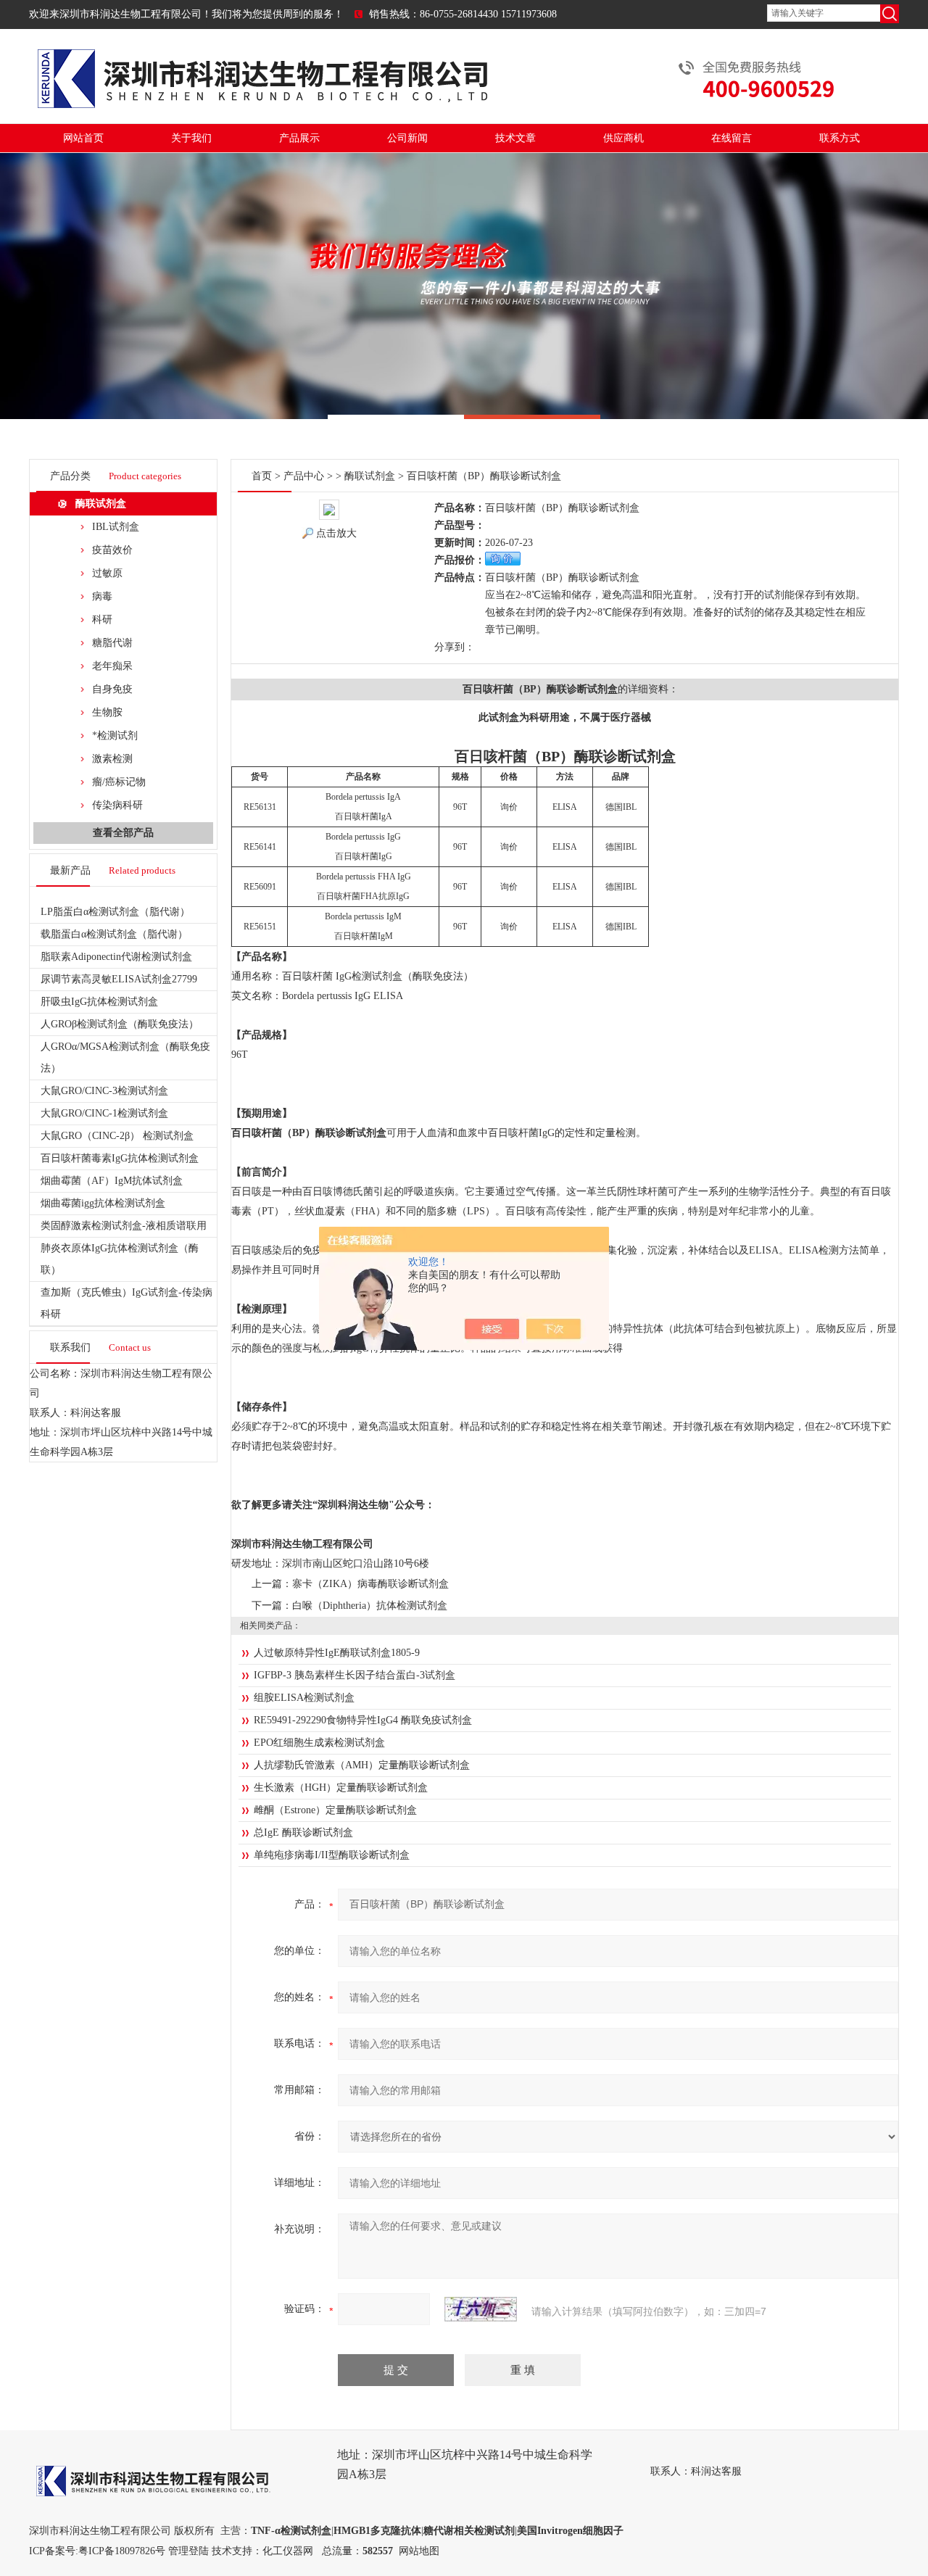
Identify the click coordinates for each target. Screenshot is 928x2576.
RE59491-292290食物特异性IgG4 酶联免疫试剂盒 (363, 1720)
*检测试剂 (115, 736)
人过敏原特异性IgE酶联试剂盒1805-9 (337, 1653)
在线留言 (732, 138)
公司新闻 (407, 138)
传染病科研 (117, 805)
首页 (262, 476)
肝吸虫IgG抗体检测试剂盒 (99, 1002)
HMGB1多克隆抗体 (377, 2531)
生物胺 (107, 712)
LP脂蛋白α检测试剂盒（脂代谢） (115, 912)
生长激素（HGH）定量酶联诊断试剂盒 (341, 1788)
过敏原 (107, 573)
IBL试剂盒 (116, 527)
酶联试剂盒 (101, 504)
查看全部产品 (123, 833)
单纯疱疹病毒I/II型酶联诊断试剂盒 (332, 1855)
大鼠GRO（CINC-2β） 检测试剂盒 (117, 1136)
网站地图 (419, 2551)
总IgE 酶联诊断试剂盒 (303, 1832)
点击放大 (336, 533)
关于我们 (191, 138)
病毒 (102, 596)
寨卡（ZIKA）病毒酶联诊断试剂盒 (370, 1584)
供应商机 (623, 138)
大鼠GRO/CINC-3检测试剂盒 (104, 1091)
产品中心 (304, 476)
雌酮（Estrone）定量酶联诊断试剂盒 (335, 1810)
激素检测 (112, 759)
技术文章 (515, 138)
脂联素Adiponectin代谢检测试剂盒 (116, 957)
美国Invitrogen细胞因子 (570, 2531)
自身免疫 (112, 689)
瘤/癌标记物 (119, 782)
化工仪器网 (288, 2551)
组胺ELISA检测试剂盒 (304, 1698)
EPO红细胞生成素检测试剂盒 (319, 1743)
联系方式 (840, 138)
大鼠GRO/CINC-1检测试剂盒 (104, 1113)
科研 (102, 620)
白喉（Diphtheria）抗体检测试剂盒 (370, 1606)
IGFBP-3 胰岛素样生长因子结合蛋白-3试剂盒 (355, 1675)
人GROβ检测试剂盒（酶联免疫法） (120, 1024)
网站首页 (83, 138)
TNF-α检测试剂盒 (291, 2531)
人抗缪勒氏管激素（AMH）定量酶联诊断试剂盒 (362, 1765)
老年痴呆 (112, 666)
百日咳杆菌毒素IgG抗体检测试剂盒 (120, 1158)
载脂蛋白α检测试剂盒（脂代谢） (114, 934)
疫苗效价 (112, 550)
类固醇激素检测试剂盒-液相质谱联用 (124, 1226)
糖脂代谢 (112, 643)
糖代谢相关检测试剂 (469, 2531)
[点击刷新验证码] (481, 2309)
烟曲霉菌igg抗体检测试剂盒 (103, 1203)
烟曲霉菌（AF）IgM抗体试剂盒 (112, 1181)
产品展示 (299, 138)
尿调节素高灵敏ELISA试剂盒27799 (119, 979)
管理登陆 (188, 2551)
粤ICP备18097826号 (122, 2551)
